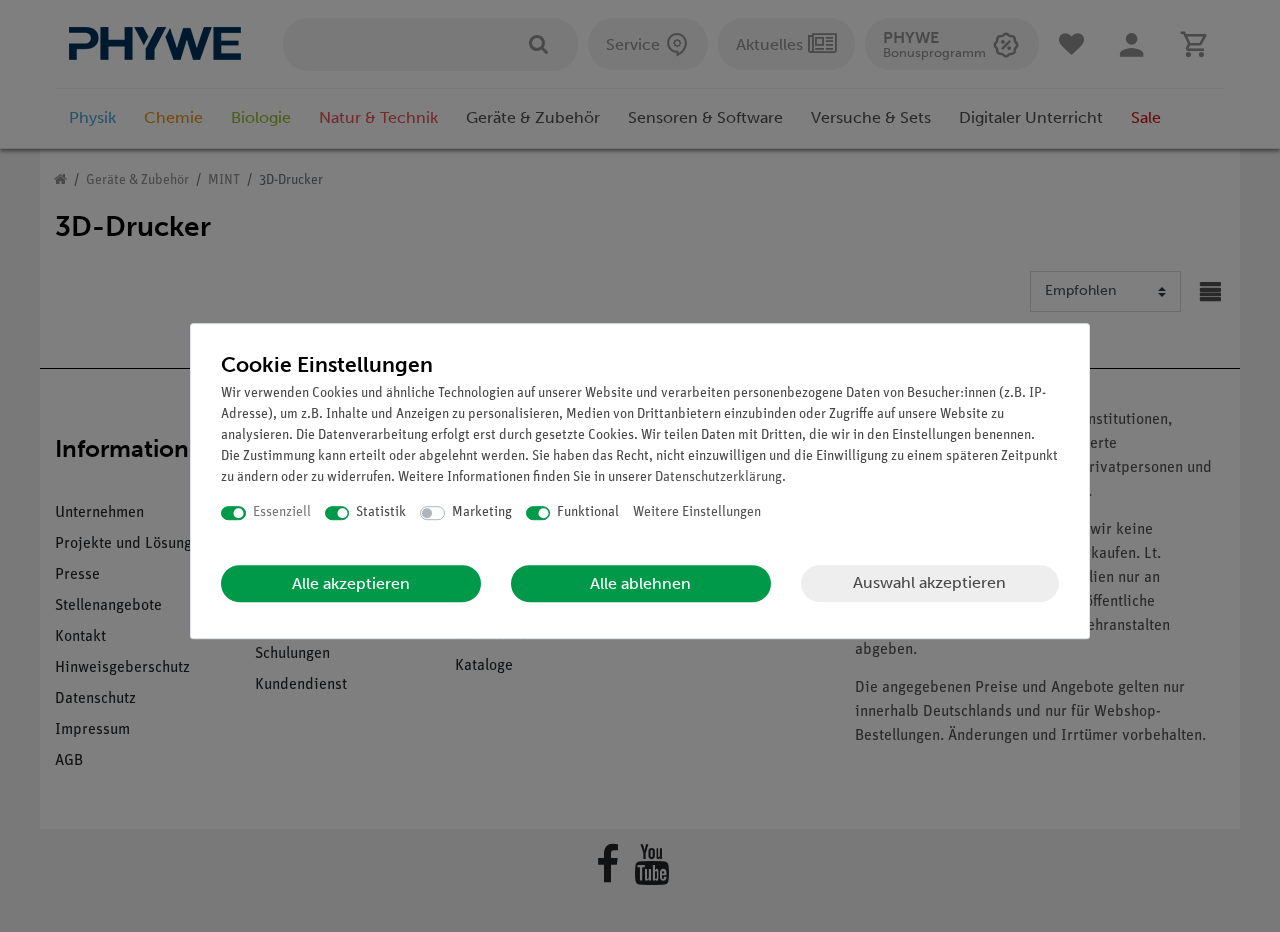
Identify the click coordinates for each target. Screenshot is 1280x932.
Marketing (482, 512)
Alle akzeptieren (351, 583)
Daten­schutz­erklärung (718, 477)
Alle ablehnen (640, 583)
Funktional (588, 512)
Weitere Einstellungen (697, 512)
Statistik (381, 512)
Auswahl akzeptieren (929, 582)
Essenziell (282, 512)
